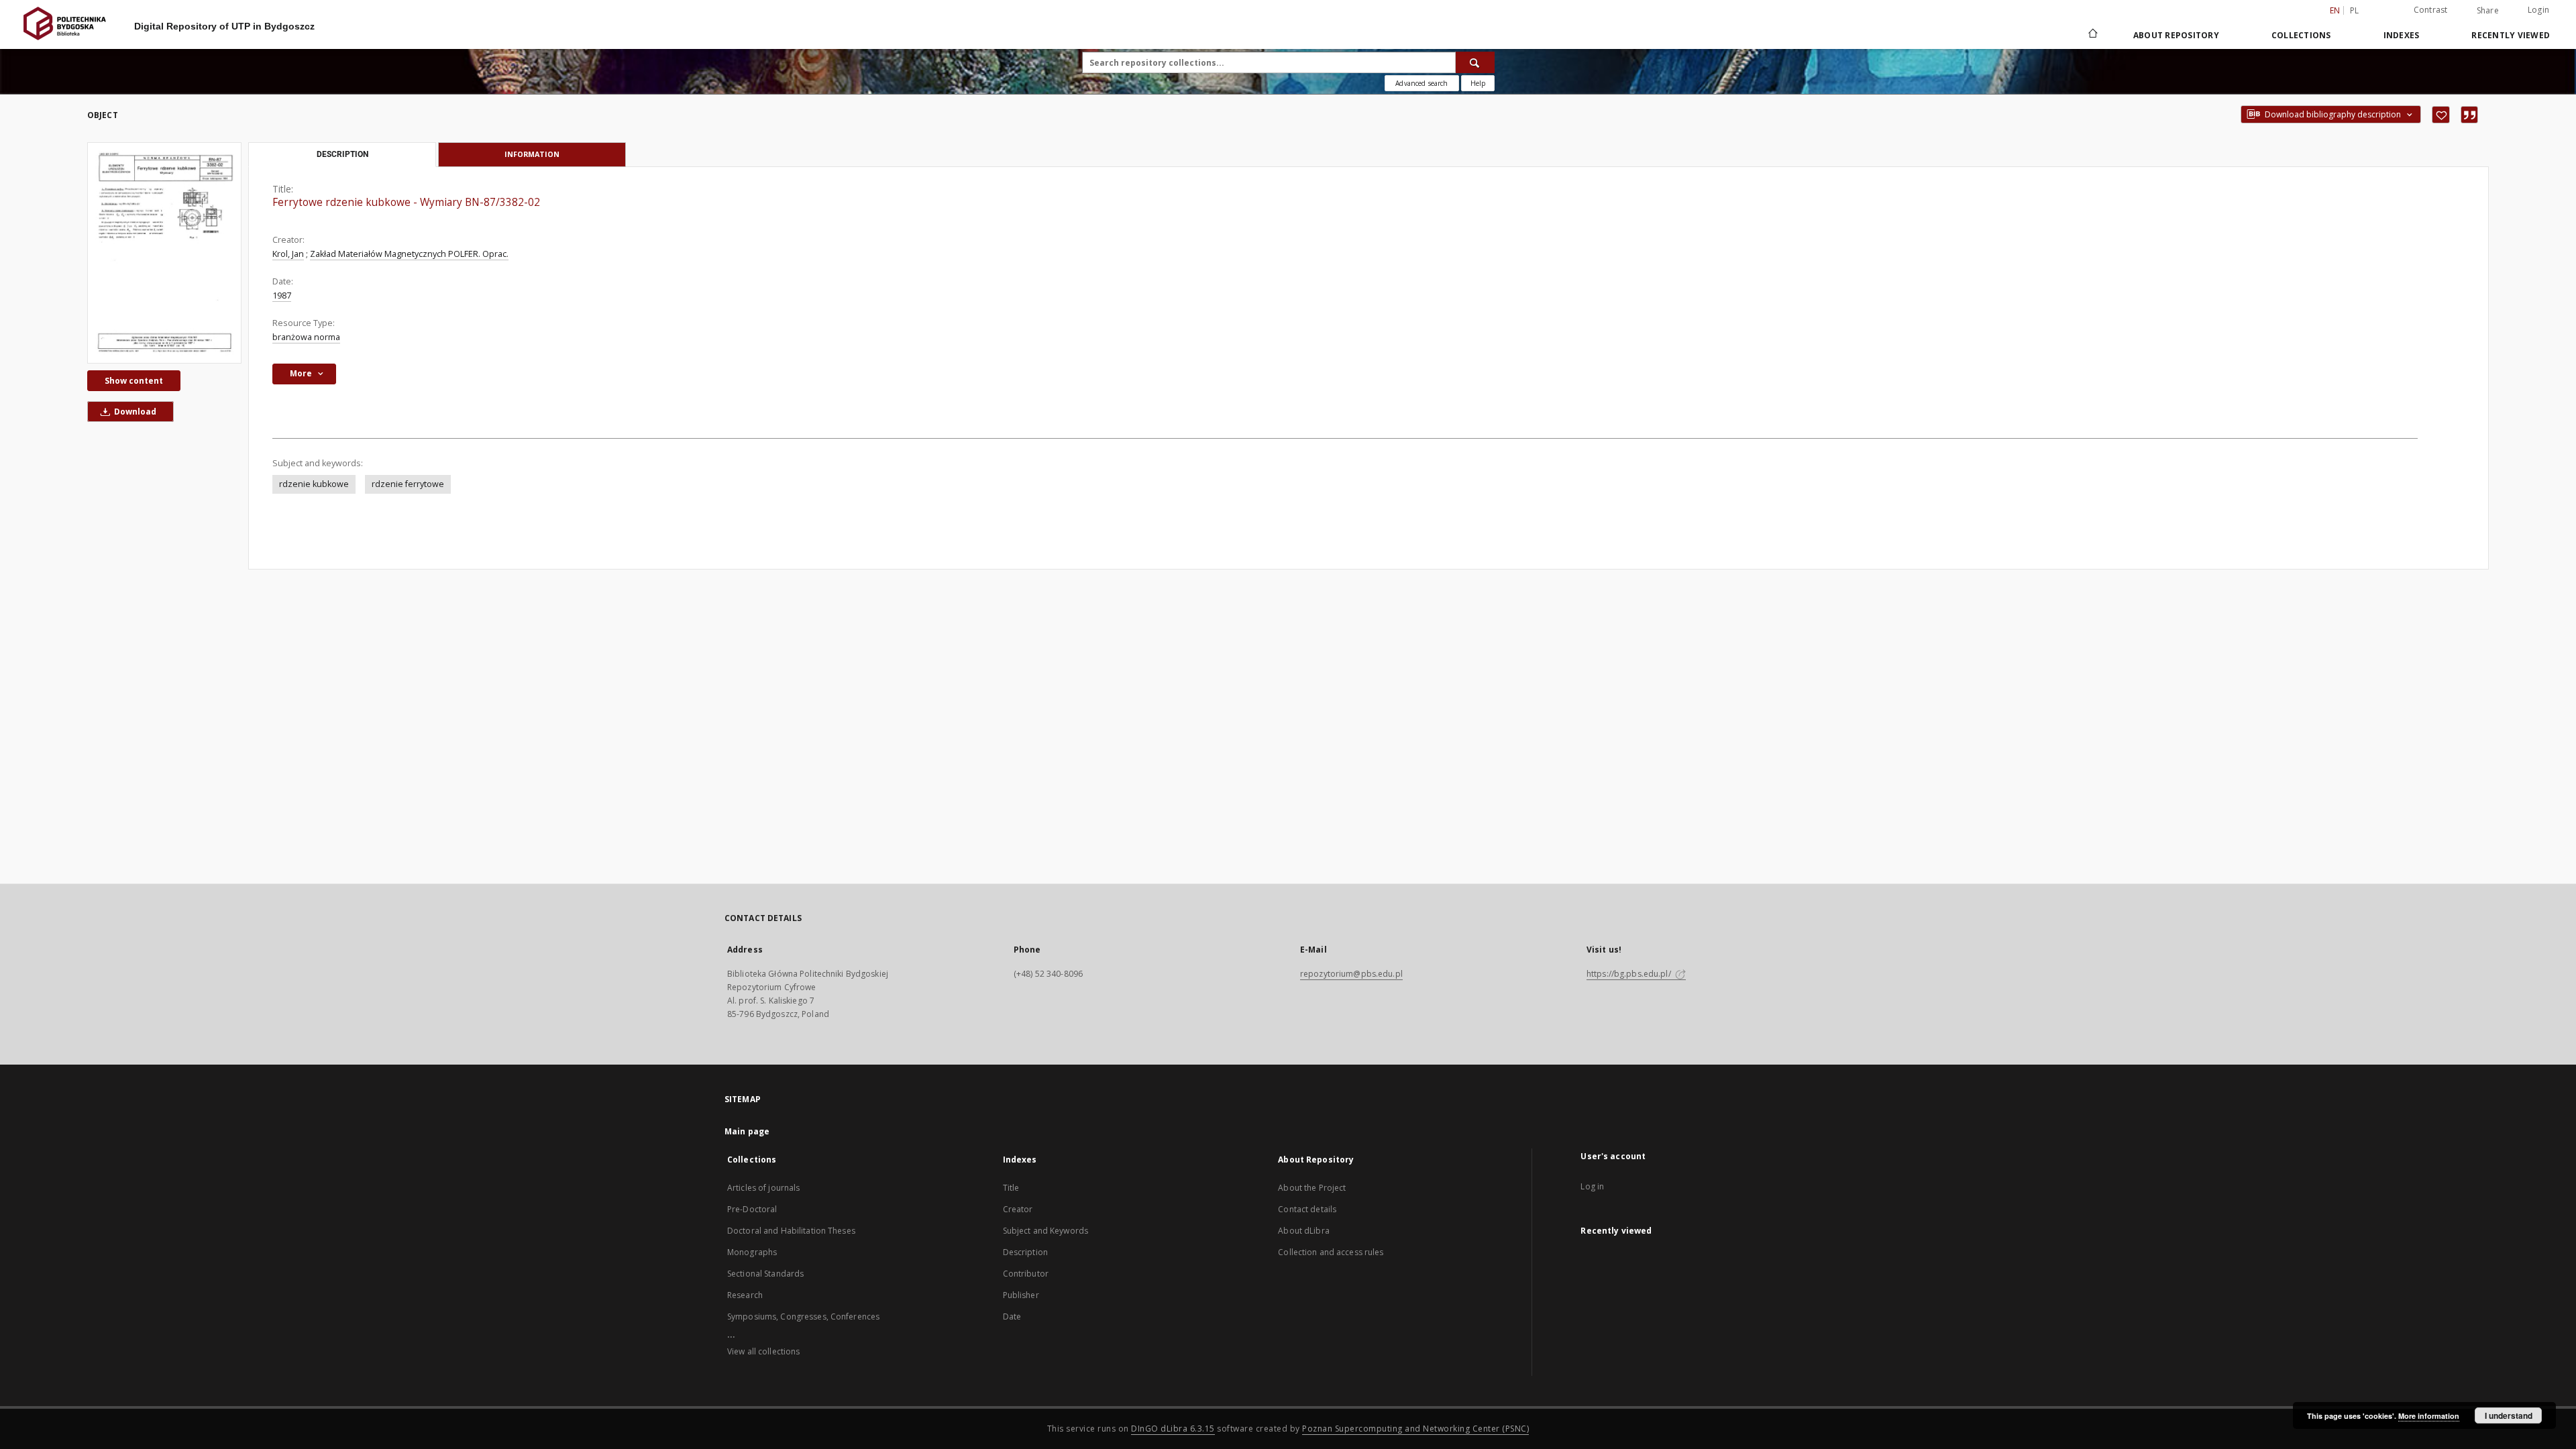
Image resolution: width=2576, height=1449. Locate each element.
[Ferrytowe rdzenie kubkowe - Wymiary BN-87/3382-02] (164, 253)
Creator (1018, 1209)
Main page (747, 1131)
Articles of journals (763, 1188)
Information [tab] (532, 154)
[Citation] (2469, 115)
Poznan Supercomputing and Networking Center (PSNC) (1415, 1429)
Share (2488, 11)
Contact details (1307, 1209)
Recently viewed (2511, 35)
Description (1025, 1252)
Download (134, 412)
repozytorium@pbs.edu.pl (1351, 974)
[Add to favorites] (2441, 115)
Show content (134, 381)
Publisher (1021, 1295)
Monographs (752, 1252)
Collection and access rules (1331, 1252)
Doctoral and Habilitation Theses (791, 1231)
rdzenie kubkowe (314, 484)
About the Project (1312, 1188)
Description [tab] (342, 154)
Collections (2301, 35)
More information (2429, 1416)
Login (2538, 10)
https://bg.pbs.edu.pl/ (1630, 974)
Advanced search (1421, 83)
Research (745, 1295)
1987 (282, 296)
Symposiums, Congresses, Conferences (803, 1317)
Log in (1592, 1186)
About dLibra (1303, 1231)
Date (1012, 1317)
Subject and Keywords (1045, 1231)
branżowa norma (306, 337)
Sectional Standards (765, 1274)
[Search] (1475, 62)
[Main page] (2092, 35)
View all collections (763, 1351)
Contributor (1026, 1274)
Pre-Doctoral (752, 1209)
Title (1011, 1188)
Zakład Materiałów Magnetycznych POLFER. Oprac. (409, 254)
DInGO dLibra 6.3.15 (1173, 1429)
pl (2355, 10)
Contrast (2431, 10)
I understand (2509, 1415)
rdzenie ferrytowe (408, 484)
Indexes (2402, 35)
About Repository (2176, 35)
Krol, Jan (288, 254)
